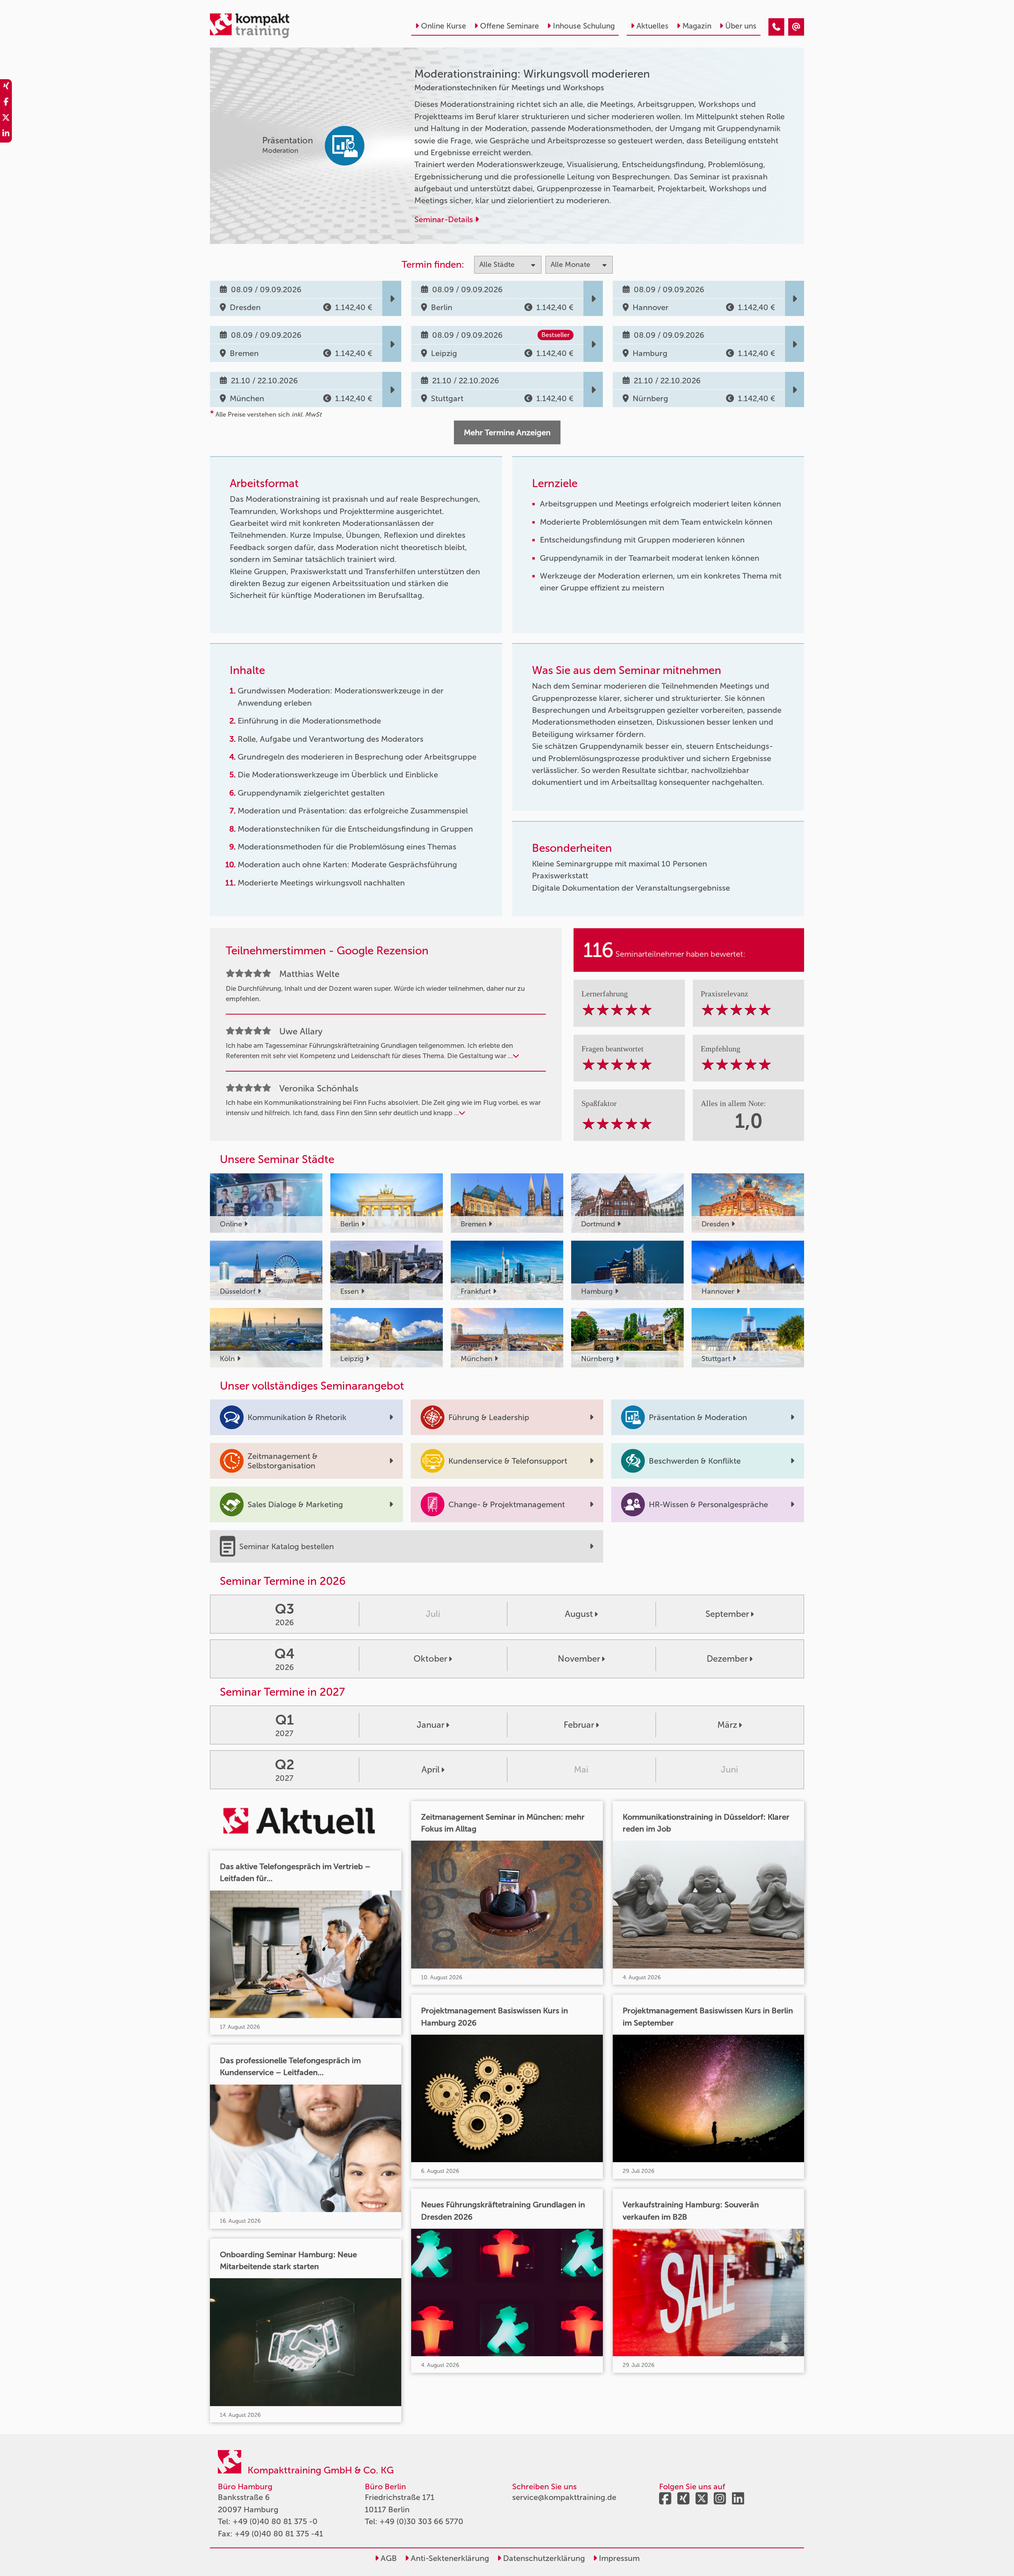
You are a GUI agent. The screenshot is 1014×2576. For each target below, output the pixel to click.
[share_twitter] (6, 119)
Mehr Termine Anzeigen (507, 432)
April (431, 1770)
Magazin (697, 26)
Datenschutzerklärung (543, 2558)
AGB (388, 2558)
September (727, 1614)
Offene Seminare (510, 26)
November (579, 1659)
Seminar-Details (445, 219)
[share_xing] (6, 87)
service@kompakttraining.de (564, 2497)
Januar (431, 1725)
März (727, 1725)
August (579, 1614)
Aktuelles (653, 26)
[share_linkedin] (6, 135)
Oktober (430, 1659)
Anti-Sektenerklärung (449, 2558)
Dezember (727, 1659)
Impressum (618, 2558)
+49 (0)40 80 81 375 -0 (275, 2521)
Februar (579, 1725)
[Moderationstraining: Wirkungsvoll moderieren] (776, 27)
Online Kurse (444, 26)
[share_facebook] (6, 103)
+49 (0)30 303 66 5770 (421, 2521)
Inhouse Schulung (584, 26)
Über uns (741, 26)
